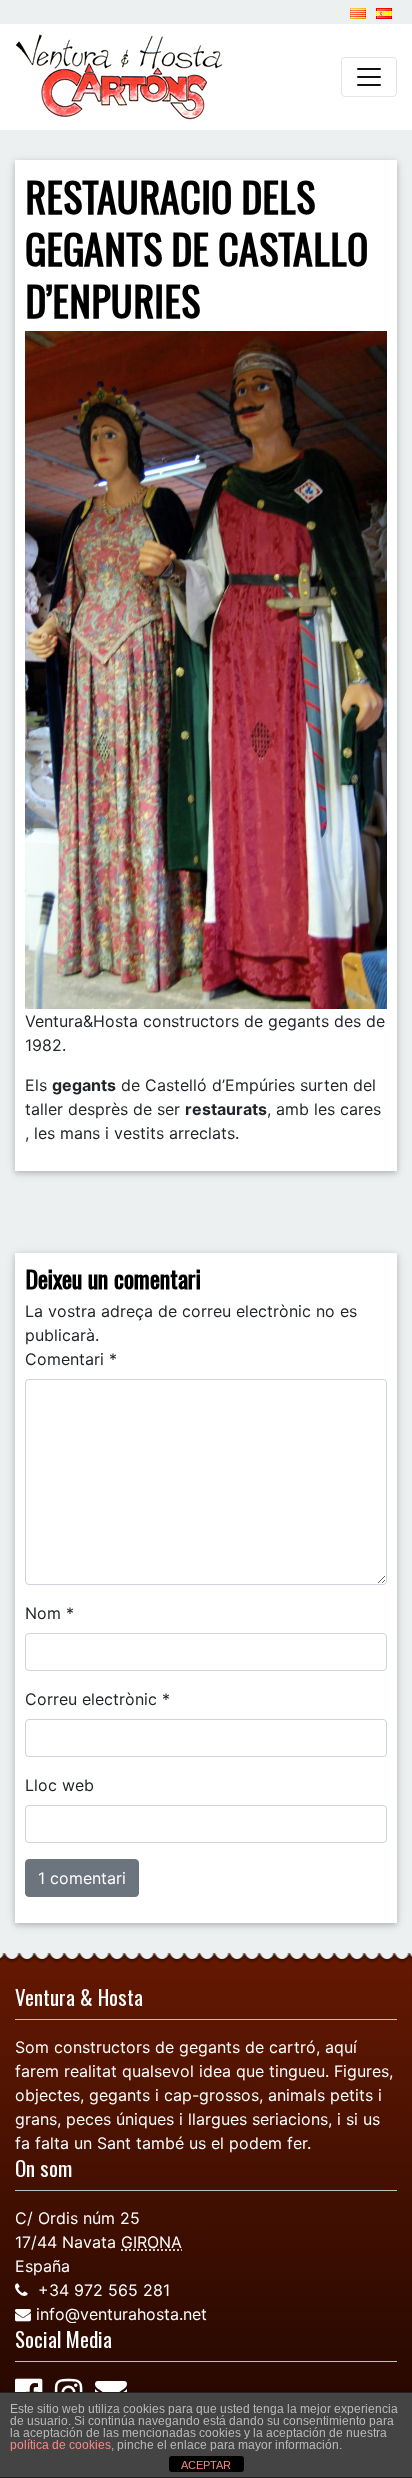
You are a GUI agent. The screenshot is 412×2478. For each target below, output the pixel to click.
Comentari (71, 1359)
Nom (49, 1613)
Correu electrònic (97, 1699)
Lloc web (59, 1785)
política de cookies (60, 2445)
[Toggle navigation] (369, 77)
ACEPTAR (206, 2465)
